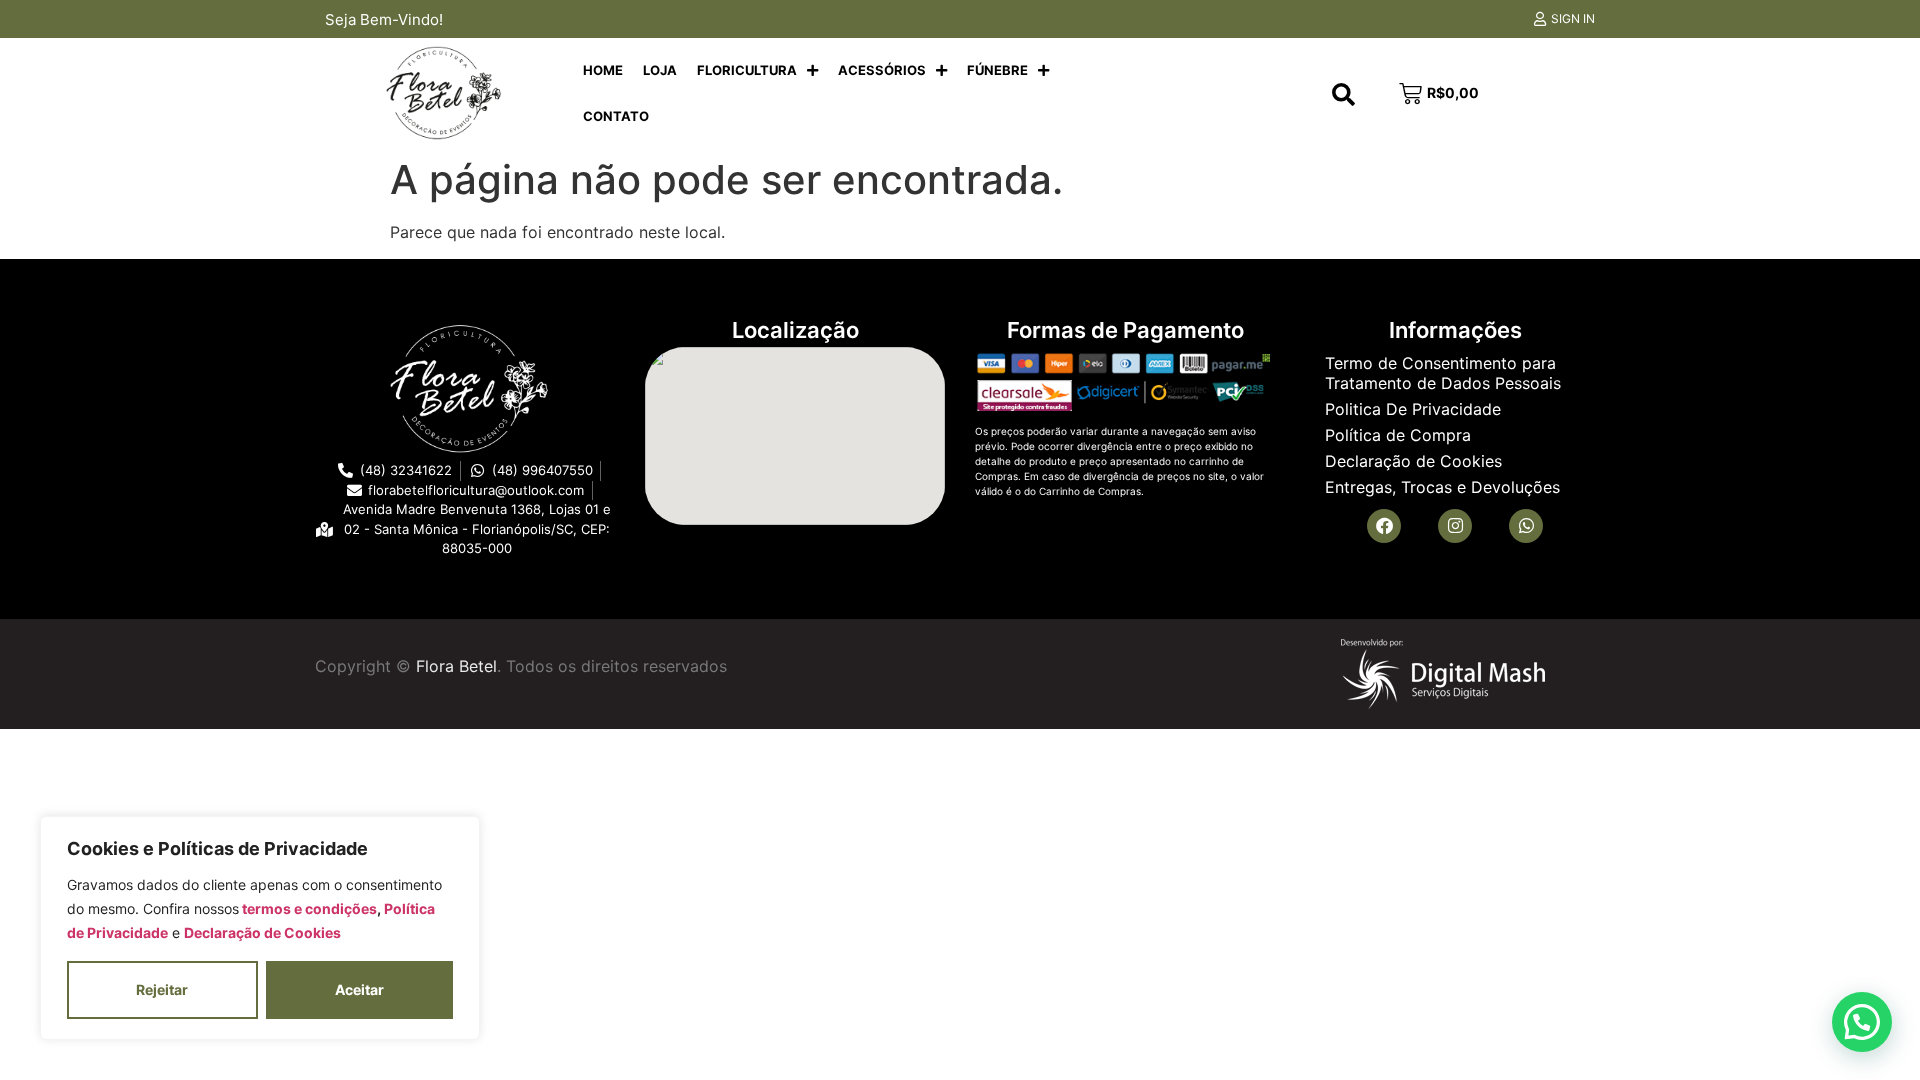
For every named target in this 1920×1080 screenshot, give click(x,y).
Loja (660, 70)
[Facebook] (1384, 526)
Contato (616, 116)
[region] (260, 928)
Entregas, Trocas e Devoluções (1442, 487)
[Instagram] (1455, 526)
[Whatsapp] (1526, 526)
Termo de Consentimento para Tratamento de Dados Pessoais (1443, 373)
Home (603, 70)
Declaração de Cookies (262, 932)
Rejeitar (162, 989)
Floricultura (747, 70)
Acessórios (882, 70)
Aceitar (359, 989)
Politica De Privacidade (1413, 409)
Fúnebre (997, 70)
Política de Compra (1398, 435)
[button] (1862, 1022)
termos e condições (308, 908)
